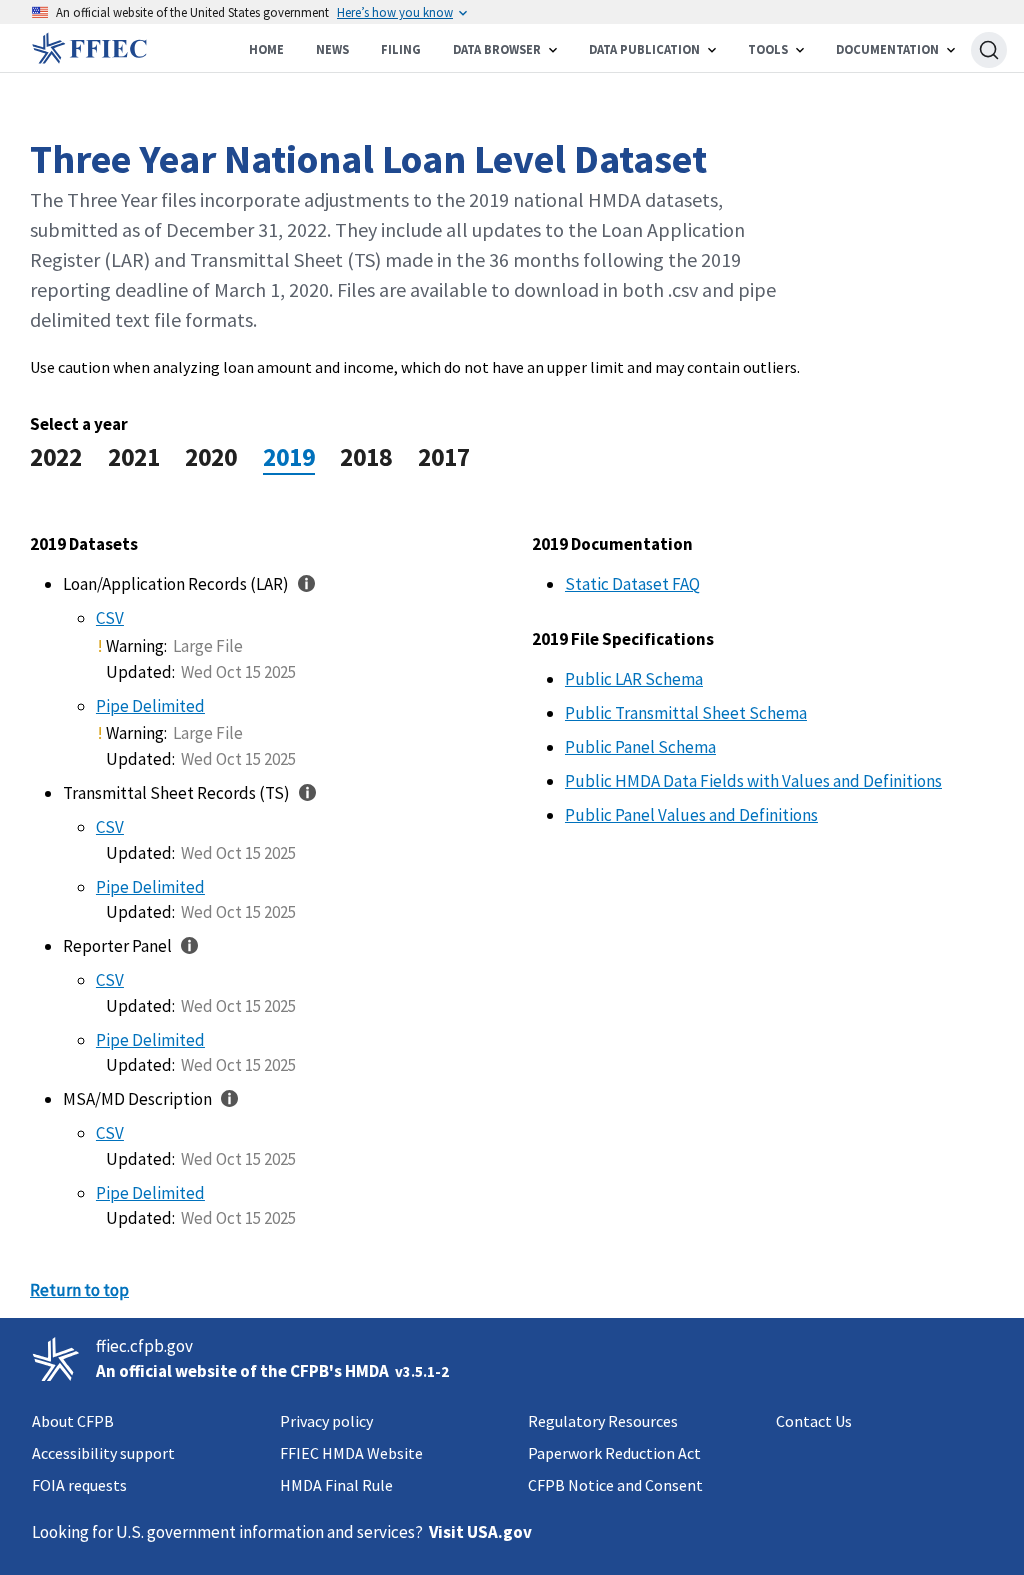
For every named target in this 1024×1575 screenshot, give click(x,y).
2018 (366, 457)
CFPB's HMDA (339, 1371)
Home (266, 49)
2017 (444, 457)
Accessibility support (103, 1453)
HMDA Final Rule (336, 1485)
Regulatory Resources (603, 1421)
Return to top (79, 1290)
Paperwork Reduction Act (614, 1453)
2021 (134, 457)
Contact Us (814, 1421)
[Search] (989, 50)
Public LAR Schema (634, 679)
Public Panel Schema (640, 747)
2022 (56, 457)
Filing (401, 49)
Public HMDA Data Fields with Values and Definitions (753, 781)
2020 (211, 457)
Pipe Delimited (150, 706)
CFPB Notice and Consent (615, 1485)
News (332, 49)
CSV (110, 618)
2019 (289, 457)
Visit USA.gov (480, 1532)
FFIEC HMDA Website (351, 1453)
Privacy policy (326, 1421)
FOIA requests (79, 1485)
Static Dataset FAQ (632, 584)
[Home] (95, 48)
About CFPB (73, 1421)
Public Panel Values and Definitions (691, 815)
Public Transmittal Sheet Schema (686, 713)
